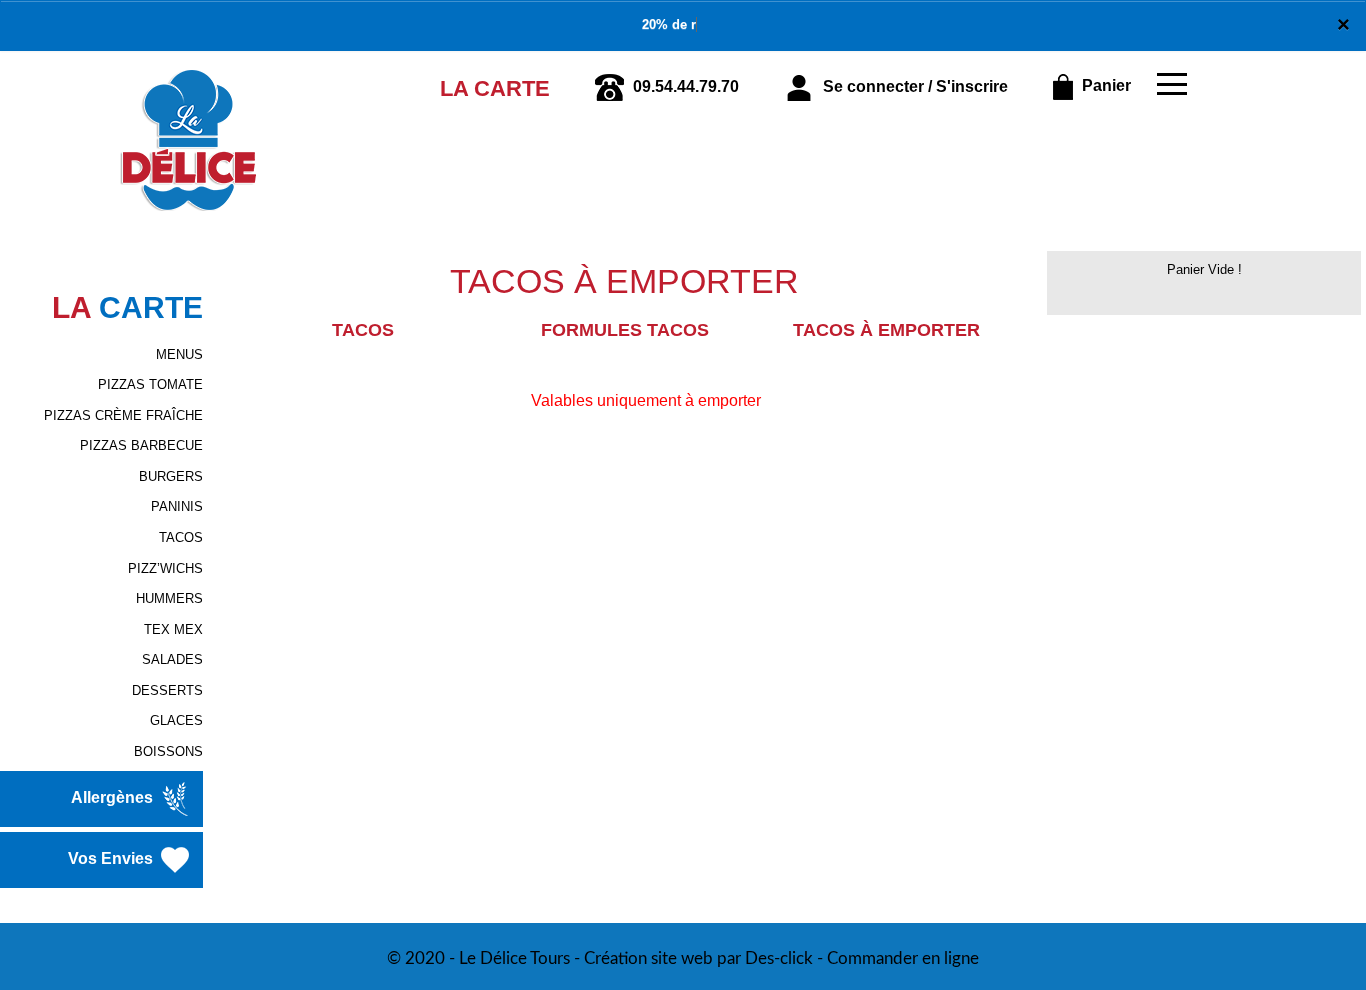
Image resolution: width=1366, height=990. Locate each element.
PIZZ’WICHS (165, 568)
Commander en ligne (903, 958)
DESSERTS (167, 690)
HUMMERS (169, 598)
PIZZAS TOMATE (150, 384)
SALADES (172, 659)
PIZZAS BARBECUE (141, 445)
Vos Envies (112, 859)
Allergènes (114, 798)
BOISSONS (168, 751)
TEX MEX (173, 629)
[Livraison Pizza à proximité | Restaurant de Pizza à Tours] (189, 79)
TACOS (181, 537)
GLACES (176, 720)
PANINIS (177, 506)
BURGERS (171, 476)
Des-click (779, 958)
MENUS (179, 354)
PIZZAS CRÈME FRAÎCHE (123, 415)
